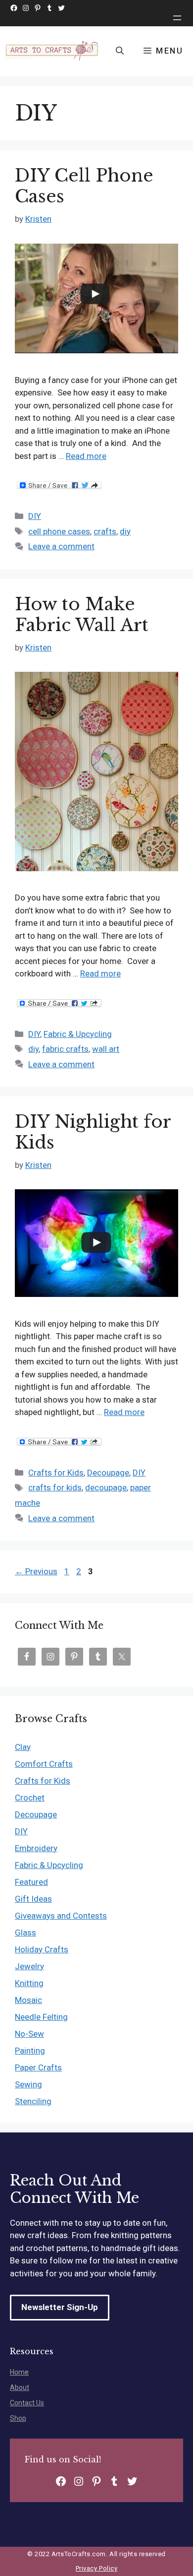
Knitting (29, 1983)
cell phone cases (59, 531)
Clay (23, 1747)
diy (125, 531)
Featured (31, 1882)
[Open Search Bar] (120, 51)
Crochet (30, 1798)
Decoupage (108, 1473)
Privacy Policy (96, 2568)
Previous (36, 1571)
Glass (25, 1932)
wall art (106, 1049)
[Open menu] (177, 18)
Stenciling (33, 2101)
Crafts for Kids (56, 1473)
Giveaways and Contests (61, 1916)
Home (19, 2372)
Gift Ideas (33, 1899)
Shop (18, 2418)
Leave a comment (61, 546)
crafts (105, 531)
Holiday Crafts (42, 1949)
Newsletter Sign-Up (60, 2307)
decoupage (106, 1487)
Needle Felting (41, 2017)
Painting (30, 2051)
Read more (86, 456)
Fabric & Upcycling (78, 1034)
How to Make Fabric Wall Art (82, 614)
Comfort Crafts (44, 1764)
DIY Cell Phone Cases (84, 186)
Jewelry (29, 1966)
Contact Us (27, 2403)
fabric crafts (65, 1049)
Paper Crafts (38, 2067)
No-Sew (29, 2034)
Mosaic (28, 2000)
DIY (35, 516)
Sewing (28, 2084)
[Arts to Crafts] (53, 51)
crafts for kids (55, 1487)
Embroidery (36, 1848)
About (20, 2387)
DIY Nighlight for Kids (93, 1132)
